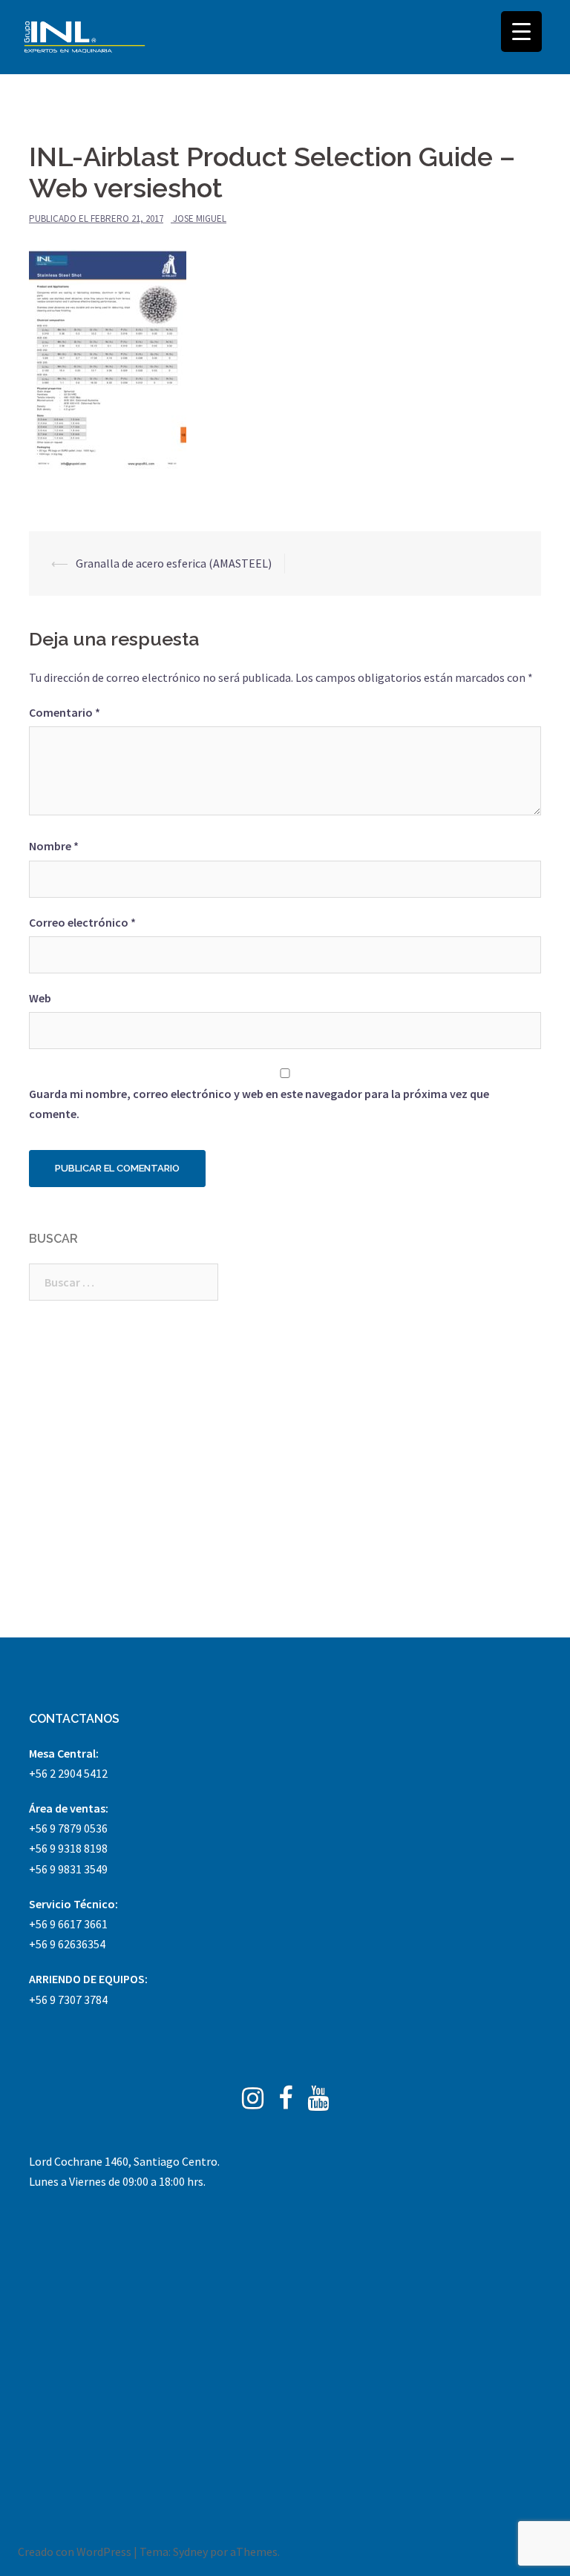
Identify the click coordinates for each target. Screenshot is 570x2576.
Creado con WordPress (75, 2552)
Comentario (65, 712)
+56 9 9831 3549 (68, 1869)
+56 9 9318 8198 (68, 1848)
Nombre (54, 846)
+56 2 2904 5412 (68, 1773)
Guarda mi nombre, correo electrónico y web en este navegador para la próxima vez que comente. (259, 1104)
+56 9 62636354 (67, 1944)
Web (40, 998)
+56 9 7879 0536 (68, 1828)
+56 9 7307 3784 (68, 2000)
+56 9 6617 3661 (68, 1924)
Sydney (190, 2552)
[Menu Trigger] (521, 32)
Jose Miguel (200, 218)
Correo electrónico (82, 922)
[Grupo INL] (85, 37)
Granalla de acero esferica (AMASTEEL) (174, 563)
